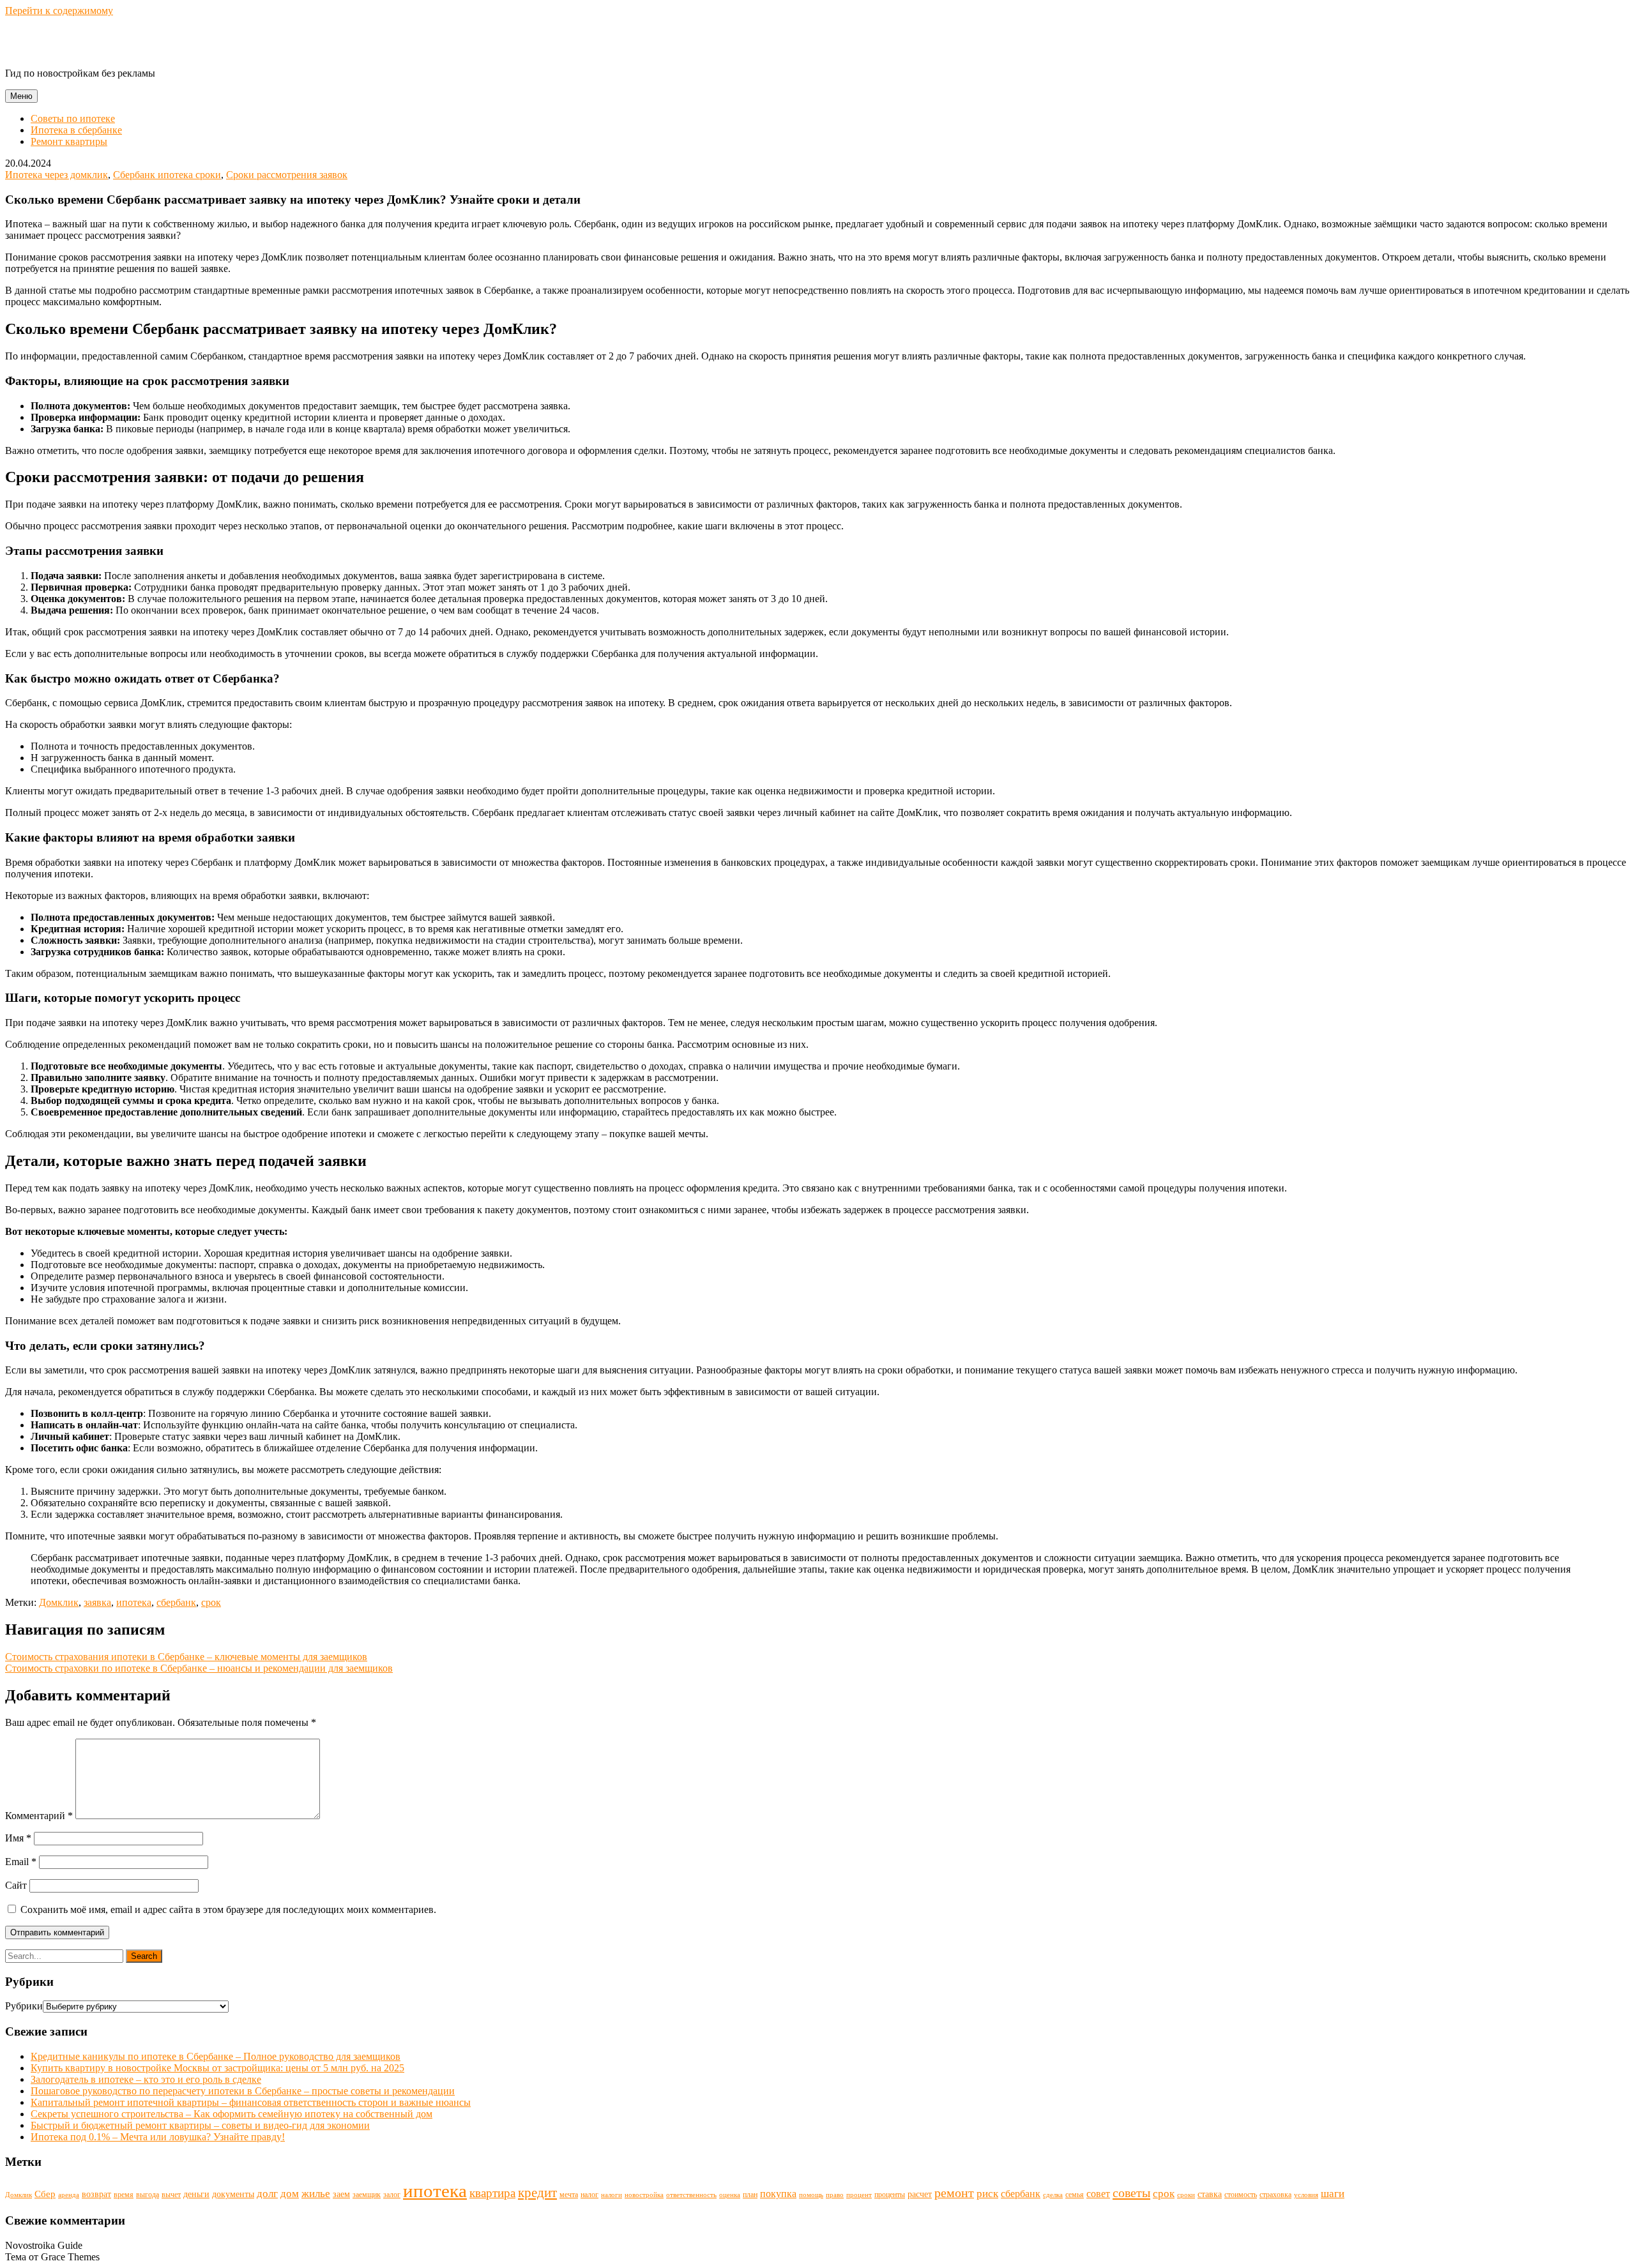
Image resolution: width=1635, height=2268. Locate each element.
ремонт (954, 2193)
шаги (1333, 2194)
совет (1098, 2194)
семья (1075, 2195)
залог (392, 2195)
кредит (537, 2193)
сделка (1053, 2195)
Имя (18, 1838)
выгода (148, 2195)
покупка (778, 2194)
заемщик (367, 2195)
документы (233, 2194)
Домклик (59, 1602)
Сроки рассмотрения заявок (287, 175)
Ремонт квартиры (69, 141)
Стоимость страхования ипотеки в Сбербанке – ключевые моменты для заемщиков (186, 1657)
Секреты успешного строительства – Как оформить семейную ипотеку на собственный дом (232, 2114)
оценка (730, 2195)
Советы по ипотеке (73, 118)
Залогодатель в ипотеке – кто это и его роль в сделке (146, 2079)
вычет (171, 2195)
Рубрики (24, 2006)
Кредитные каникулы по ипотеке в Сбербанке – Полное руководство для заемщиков (216, 2056)
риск (987, 2194)
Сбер (45, 2194)
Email (21, 1862)
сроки (1186, 2195)
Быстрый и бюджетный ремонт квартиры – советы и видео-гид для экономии (200, 2125)
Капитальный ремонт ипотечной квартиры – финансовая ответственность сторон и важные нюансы (251, 2102)
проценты (890, 2195)
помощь (811, 2195)
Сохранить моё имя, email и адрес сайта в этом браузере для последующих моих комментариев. (228, 1909)
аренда (69, 2195)
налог (589, 2195)
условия (1306, 2195)
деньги (196, 2194)
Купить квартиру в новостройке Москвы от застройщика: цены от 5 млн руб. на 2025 (217, 2068)
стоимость (1241, 2195)
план (750, 2195)
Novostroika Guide (87, 42)
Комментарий (39, 1816)
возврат (96, 2194)
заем (341, 2194)
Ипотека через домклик (57, 175)
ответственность (691, 2195)
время (124, 2195)
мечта (569, 2195)
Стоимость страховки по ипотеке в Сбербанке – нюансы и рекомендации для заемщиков (199, 1668)
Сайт (16, 1885)
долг (267, 2194)
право (835, 2195)
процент (859, 2195)
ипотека (134, 1602)
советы (1131, 2193)
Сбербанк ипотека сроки (167, 175)
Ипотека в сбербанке (76, 130)
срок (211, 1602)
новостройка (644, 2195)
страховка (1275, 2195)
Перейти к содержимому (59, 11)
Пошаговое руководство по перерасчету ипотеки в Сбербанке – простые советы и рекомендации (243, 2091)
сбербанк (176, 1602)
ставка (1210, 2194)
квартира (492, 2193)
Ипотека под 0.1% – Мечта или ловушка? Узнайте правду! (158, 2137)
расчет (920, 2194)
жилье (316, 2194)
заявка (97, 1602)
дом (290, 2194)
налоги (612, 2195)
